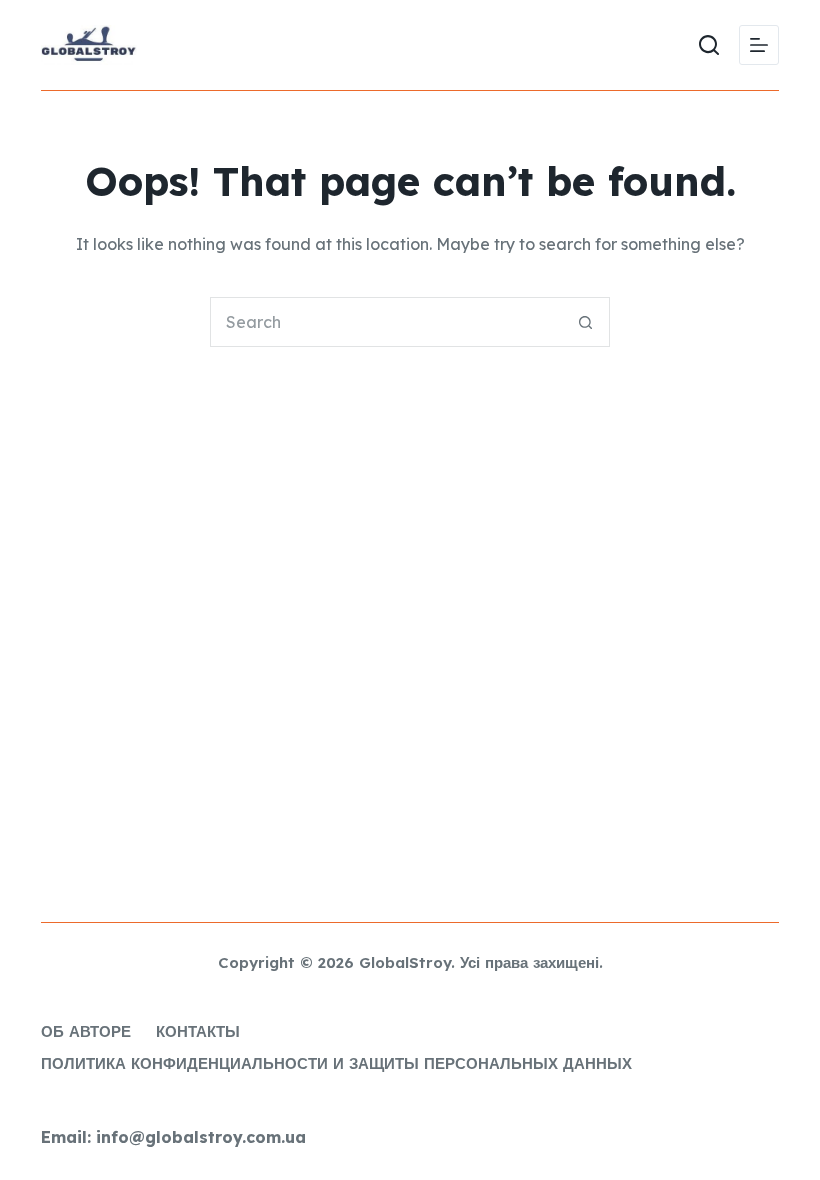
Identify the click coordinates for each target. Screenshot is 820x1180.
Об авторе (86, 1031)
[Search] (709, 45)
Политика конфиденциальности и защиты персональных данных (336, 1063)
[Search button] (585, 322)
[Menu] (759, 45)
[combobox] (386, 322)
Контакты (198, 1031)
